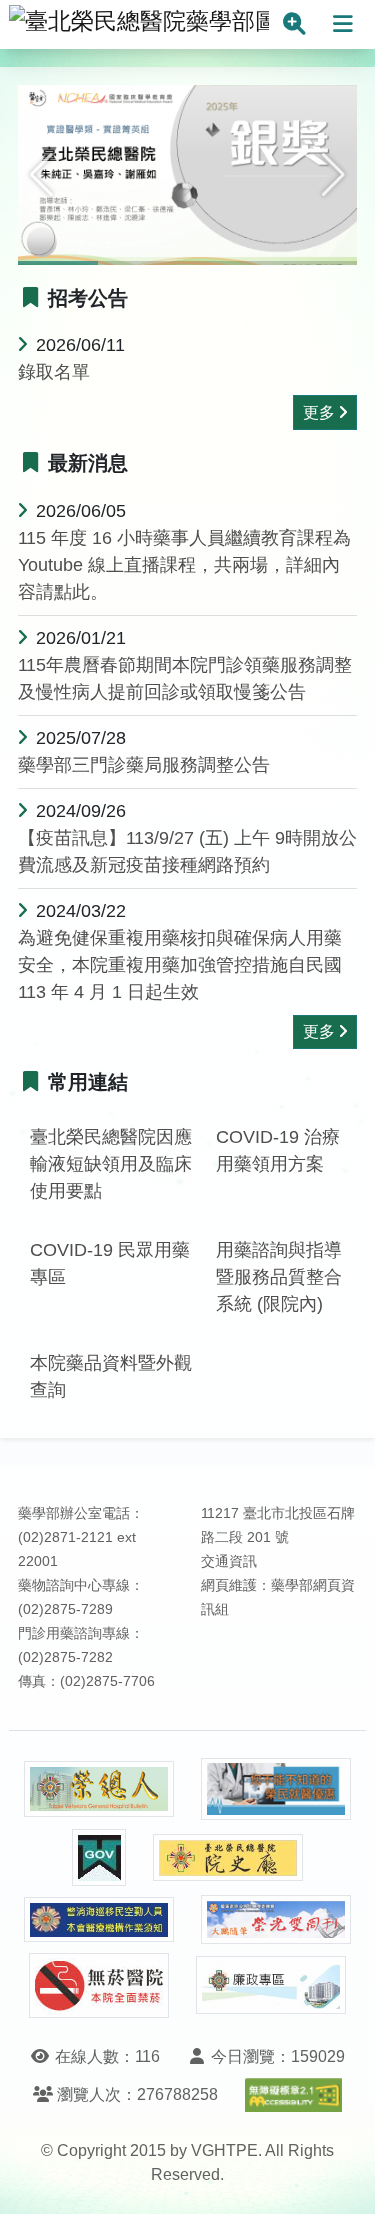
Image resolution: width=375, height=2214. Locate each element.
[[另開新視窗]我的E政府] (99, 1857)
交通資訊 (229, 1561)
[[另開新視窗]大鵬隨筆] (276, 1919)
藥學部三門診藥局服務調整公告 (144, 765)
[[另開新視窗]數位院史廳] (228, 1857)
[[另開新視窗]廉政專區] (271, 1985)
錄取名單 (54, 372)
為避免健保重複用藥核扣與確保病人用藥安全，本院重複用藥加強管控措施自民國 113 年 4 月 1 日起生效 (180, 965)
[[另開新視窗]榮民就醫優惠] (276, 1789)
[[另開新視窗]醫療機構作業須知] (99, 1919)
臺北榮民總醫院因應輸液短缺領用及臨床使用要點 (111, 1164)
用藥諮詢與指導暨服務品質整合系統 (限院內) (279, 1277)
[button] (41, 175)
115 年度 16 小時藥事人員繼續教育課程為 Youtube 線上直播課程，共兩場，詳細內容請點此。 (184, 565)
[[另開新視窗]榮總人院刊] (99, 1789)
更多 (319, 412)
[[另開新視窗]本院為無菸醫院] (99, 1985)
